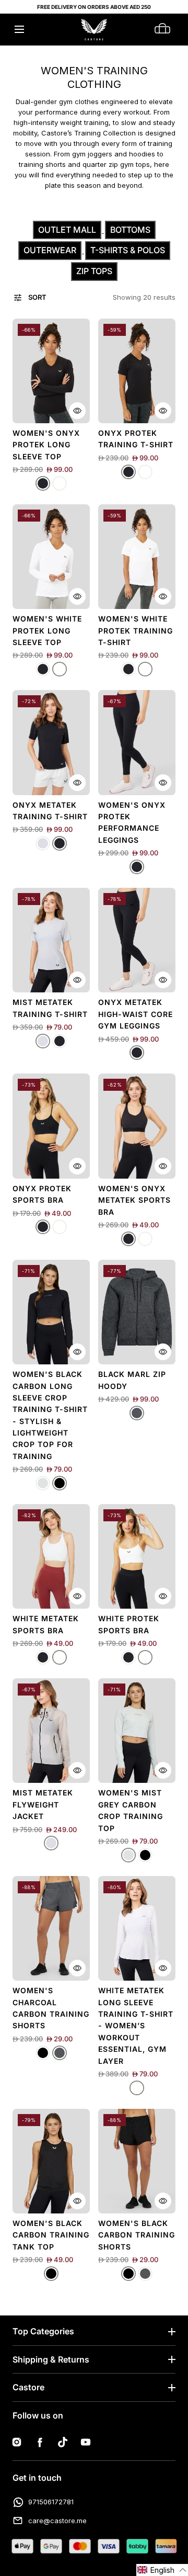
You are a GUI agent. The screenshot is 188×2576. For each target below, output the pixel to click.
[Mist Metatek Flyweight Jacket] (51, 1731)
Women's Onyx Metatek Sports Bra (134, 1200)
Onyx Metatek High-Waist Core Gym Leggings (136, 1014)
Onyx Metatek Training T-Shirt (50, 811)
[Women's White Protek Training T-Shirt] (137, 557)
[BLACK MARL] (137, 1413)
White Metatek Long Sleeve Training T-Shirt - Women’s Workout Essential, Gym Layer (136, 2025)
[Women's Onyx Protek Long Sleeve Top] (51, 371)
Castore (28, 2387)
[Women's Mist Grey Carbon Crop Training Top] (137, 1731)
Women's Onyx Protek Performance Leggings (132, 822)
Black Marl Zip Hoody (132, 1380)
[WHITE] (60, 483)
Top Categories (43, 2331)
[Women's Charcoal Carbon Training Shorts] (51, 1928)
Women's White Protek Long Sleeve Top (47, 630)
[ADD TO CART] (77, 411)
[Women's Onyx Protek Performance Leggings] (137, 742)
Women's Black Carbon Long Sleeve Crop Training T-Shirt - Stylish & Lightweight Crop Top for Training (50, 1415)
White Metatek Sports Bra (46, 1624)
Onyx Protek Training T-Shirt (136, 439)
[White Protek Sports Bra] (137, 1556)
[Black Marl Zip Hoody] (137, 1312)
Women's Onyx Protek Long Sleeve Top (46, 445)
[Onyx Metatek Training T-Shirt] (51, 742)
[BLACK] (60, 1483)
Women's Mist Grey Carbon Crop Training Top (131, 1810)
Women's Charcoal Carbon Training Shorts (51, 2008)
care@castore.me (57, 2521)
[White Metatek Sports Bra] (51, 1556)
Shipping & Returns (51, 2359)
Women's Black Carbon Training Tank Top (51, 2235)
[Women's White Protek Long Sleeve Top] (51, 557)
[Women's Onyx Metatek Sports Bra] (137, 1126)
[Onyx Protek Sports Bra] (51, 1126)
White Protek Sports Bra (129, 1624)
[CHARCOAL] (60, 2053)
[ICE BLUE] (43, 1483)
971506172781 (51, 2502)
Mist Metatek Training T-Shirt (50, 1008)
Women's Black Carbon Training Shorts (137, 2235)
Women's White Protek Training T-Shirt (136, 630)
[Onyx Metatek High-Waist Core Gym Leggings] (137, 940)
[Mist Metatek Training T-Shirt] (51, 940)
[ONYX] (43, 483)
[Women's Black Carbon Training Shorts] (137, 2161)
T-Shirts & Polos (128, 250)
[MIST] (43, 843)
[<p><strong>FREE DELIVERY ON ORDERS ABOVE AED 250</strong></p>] (94, 7)
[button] (19, 30)
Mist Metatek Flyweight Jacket (43, 1804)
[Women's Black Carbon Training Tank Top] (51, 2161)
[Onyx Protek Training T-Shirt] (137, 371)
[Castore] (94, 30)
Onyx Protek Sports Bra (42, 1194)
